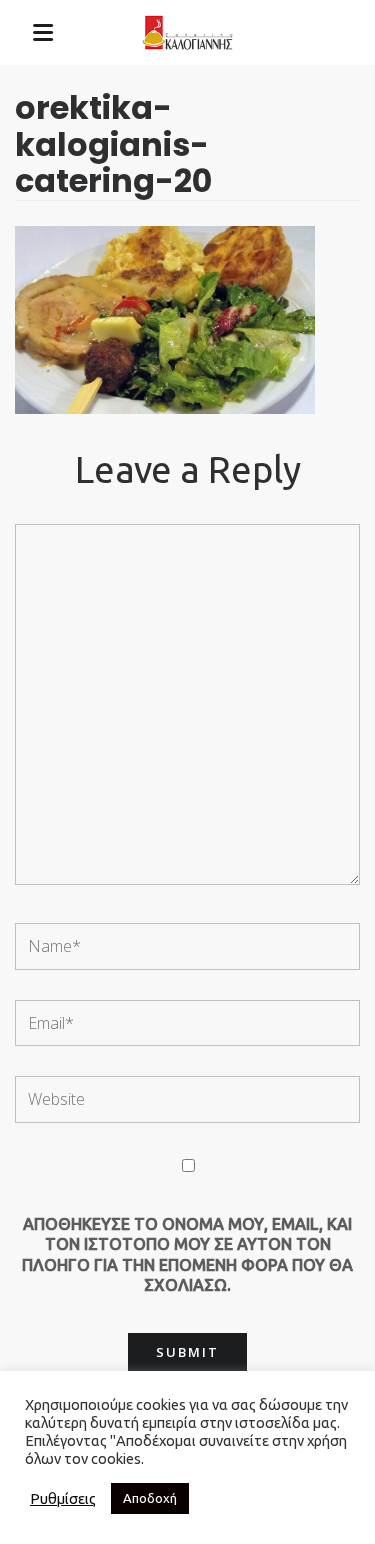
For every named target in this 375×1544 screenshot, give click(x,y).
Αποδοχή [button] (150, 1498)
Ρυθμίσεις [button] (63, 1498)
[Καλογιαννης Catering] (188, 33)
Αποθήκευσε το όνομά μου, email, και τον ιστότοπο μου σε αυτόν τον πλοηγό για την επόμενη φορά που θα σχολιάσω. (187, 1255)
